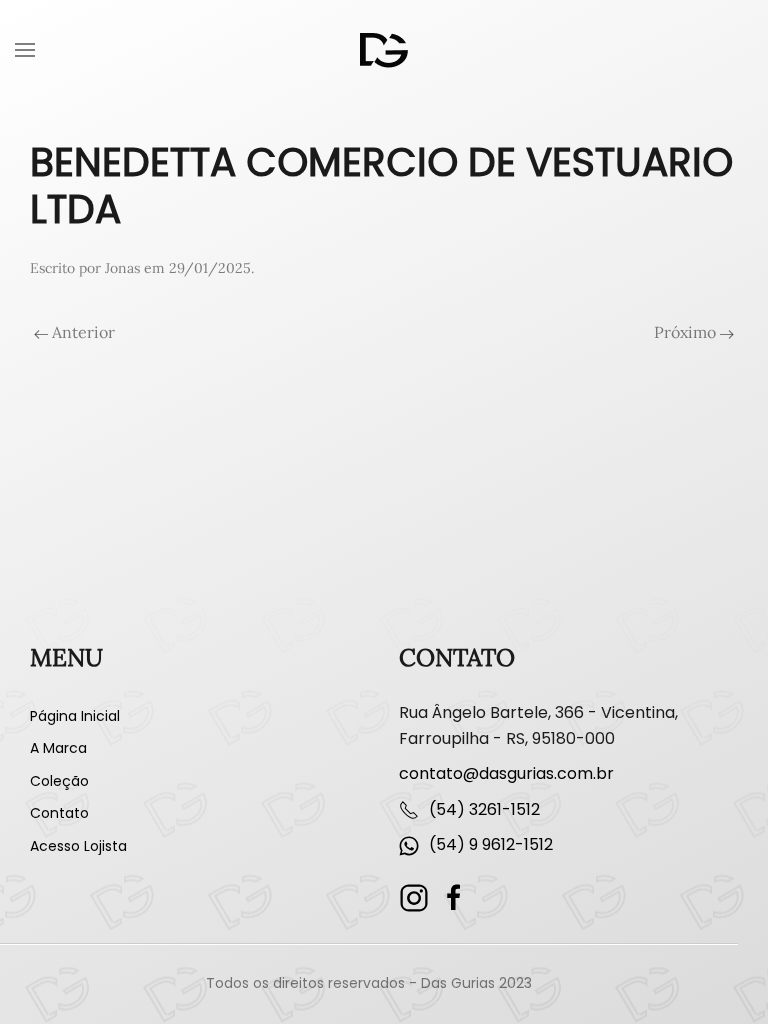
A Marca (58, 748)
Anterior (81, 332)
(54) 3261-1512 (484, 809)
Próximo (687, 332)
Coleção (59, 781)
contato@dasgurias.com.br (506, 773)
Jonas (122, 268)
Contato (59, 813)
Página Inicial (75, 716)
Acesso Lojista (78, 846)
